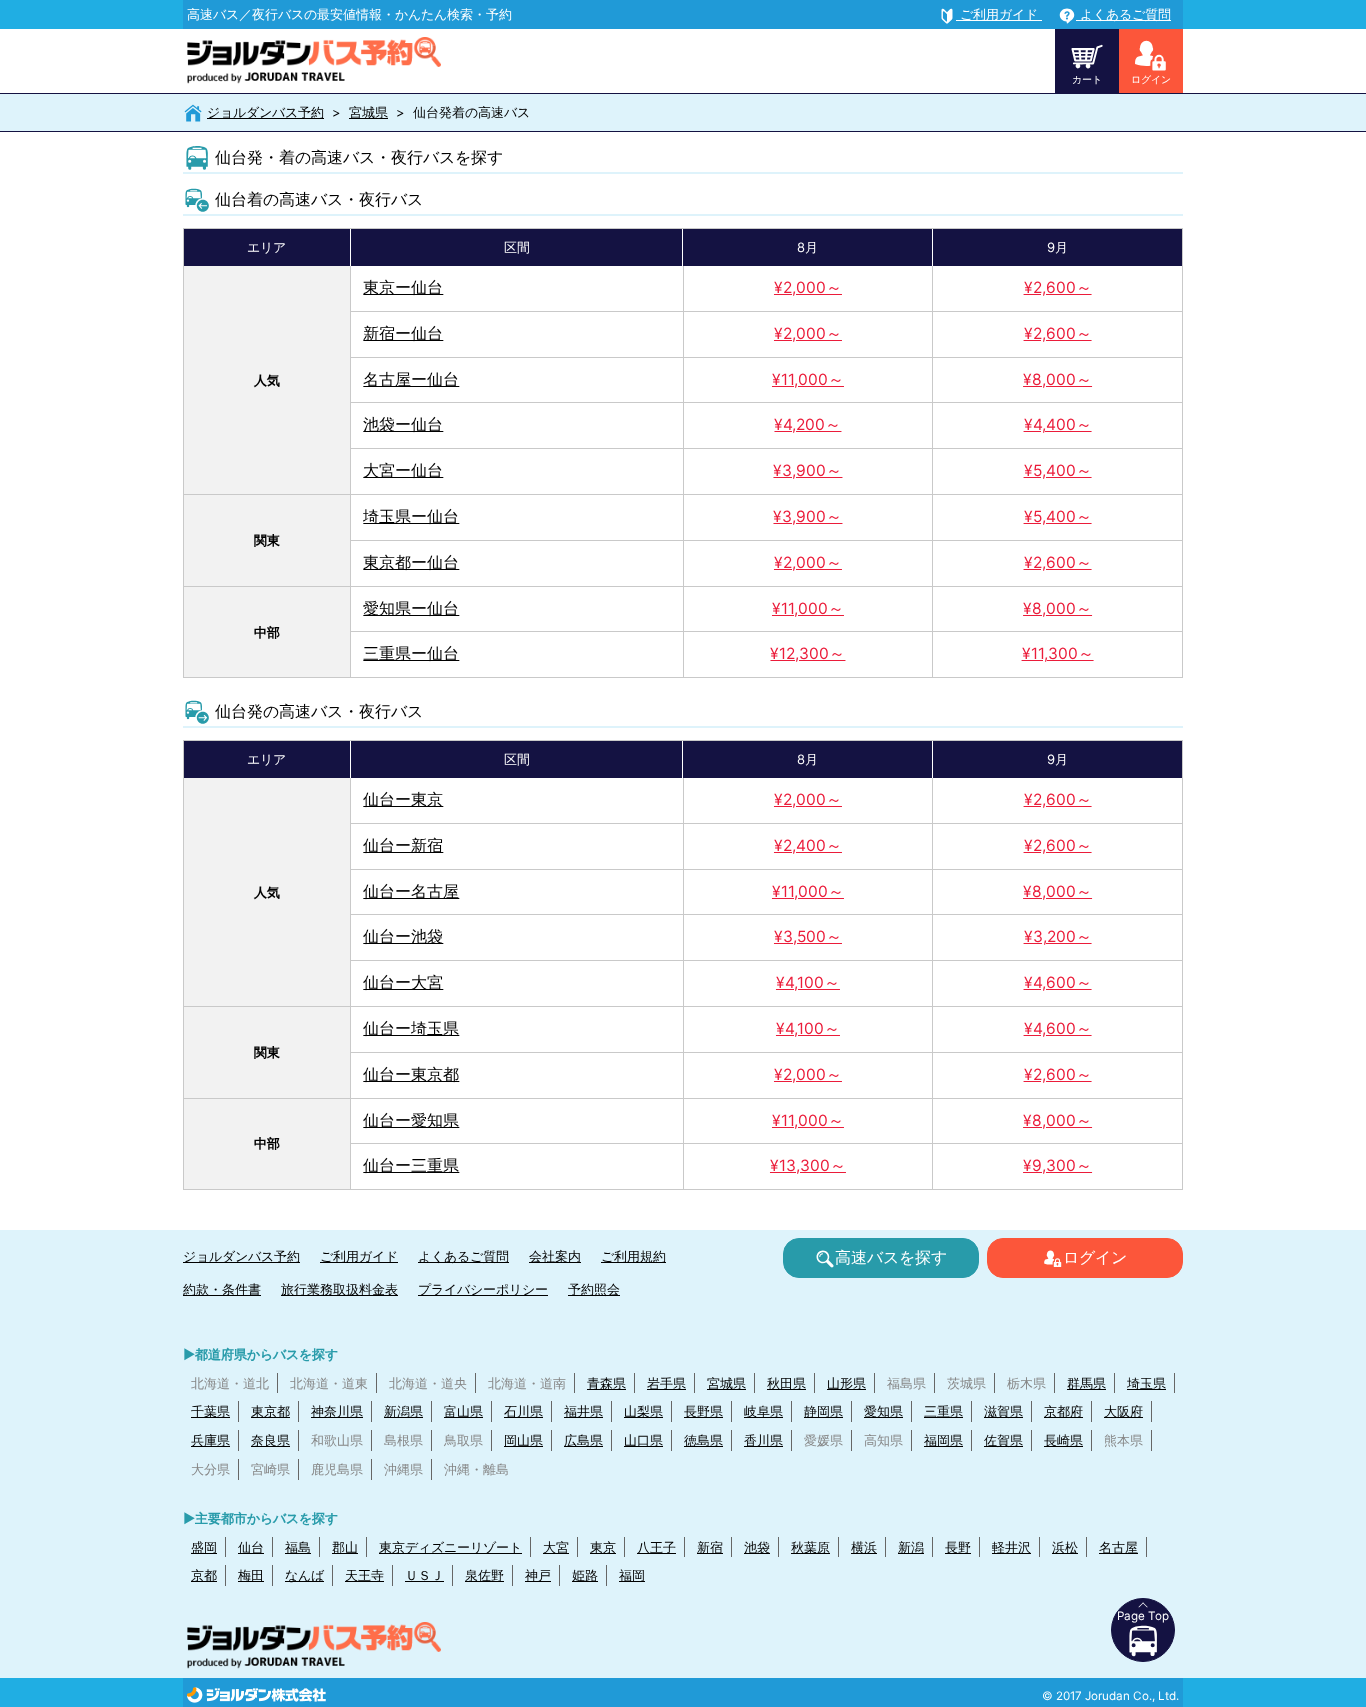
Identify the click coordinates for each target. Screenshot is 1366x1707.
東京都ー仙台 (411, 562)
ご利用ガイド (359, 1256)
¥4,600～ (1058, 982)
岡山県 (523, 1440)
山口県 (643, 1440)
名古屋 (1118, 1547)
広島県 (583, 1440)
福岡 (632, 1575)
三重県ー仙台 (411, 653)
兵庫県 (210, 1440)
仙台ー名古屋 (411, 891)
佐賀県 (1003, 1440)
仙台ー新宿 (403, 845)
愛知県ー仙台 (411, 608)
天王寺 (364, 1575)
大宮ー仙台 (403, 470)
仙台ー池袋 (403, 936)
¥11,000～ (808, 379)
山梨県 (643, 1411)
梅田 (251, 1575)
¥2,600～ (1058, 287)
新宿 (710, 1547)
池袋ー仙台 (403, 424)
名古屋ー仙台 (411, 379)
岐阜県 (763, 1411)
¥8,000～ (1057, 379)
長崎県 (1063, 1440)
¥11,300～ (1058, 653)
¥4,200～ (807, 424)
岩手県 (666, 1383)
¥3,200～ (1058, 936)
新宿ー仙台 (403, 333)
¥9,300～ (1057, 1165)
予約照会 (594, 1289)
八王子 (656, 1547)
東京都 (270, 1411)
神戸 (538, 1575)
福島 (298, 1547)
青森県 (606, 1383)
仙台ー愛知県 (411, 1120)
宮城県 (368, 112)
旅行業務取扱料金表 (339, 1289)
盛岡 (204, 1547)
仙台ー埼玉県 (411, 1028)
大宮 (556, 1547)
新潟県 (403, 1411)
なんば (304, 1575)
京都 (204, 1575)
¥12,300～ (807, 653)
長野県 (703, 1411)
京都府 (1063, 1411)
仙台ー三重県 (411, 1165)
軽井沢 (1011, 1547)
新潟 (911, 1547)
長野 (958, 1547)
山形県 (846, 1383)
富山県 (463, 1411)
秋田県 (786, 1383)
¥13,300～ (808, 1165)
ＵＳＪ (424, 1575)
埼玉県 (1146, 1383)
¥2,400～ (808, 845)
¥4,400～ (1058, 424)
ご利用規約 (633, 1256)
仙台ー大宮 (403, 982)
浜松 (1065, 1547)
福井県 (583, 1411)
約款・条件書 (222, 1289)
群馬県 (1086, 1383)
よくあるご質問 (463, 1256)
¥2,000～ (808, 287)
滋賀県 (1003, 1411)
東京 (603, 1547)
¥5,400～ (1058, 470)
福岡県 (943, 1440)
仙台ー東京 (403, 799)
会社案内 (555, 1256)
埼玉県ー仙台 (411, 516)
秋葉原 (810, 1547)
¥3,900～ (807, 470)
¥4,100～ (808, 982)
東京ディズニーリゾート (450, 1547)
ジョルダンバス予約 (265, 112)
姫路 (585, 1575)
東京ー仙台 (403, 287)
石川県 (523, 1411)
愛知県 (883, 1411)
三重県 (943, 1411)
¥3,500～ (808, 936)
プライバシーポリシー (483, 1289)
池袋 (757, 1547)
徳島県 (703, 1440)
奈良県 (270, 1440)
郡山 (345, 1547)
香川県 (763, 1440)
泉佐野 (484, 1575)
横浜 (864, 1547)
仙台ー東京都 (411, 1074)
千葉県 (210, 1411)
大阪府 (1123, 1411)
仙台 (251, 1547)
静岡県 (823, 1411)
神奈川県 (337, 1411)
